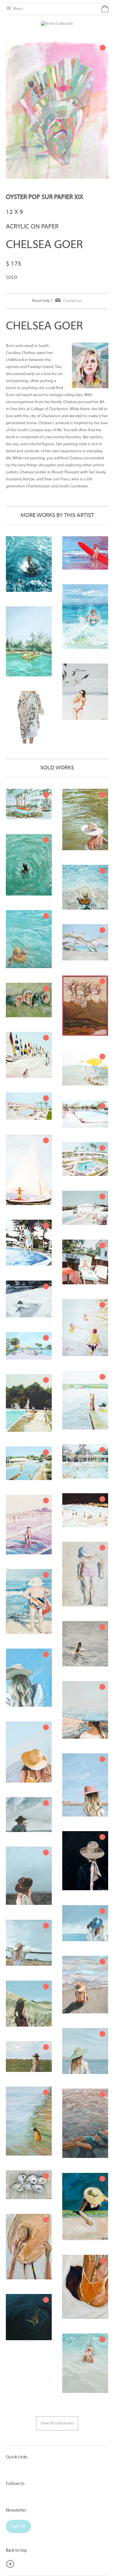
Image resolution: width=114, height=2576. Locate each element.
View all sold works (57, 2423)
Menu (17, 9)
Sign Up (18, 2526)
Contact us (73, 301)
